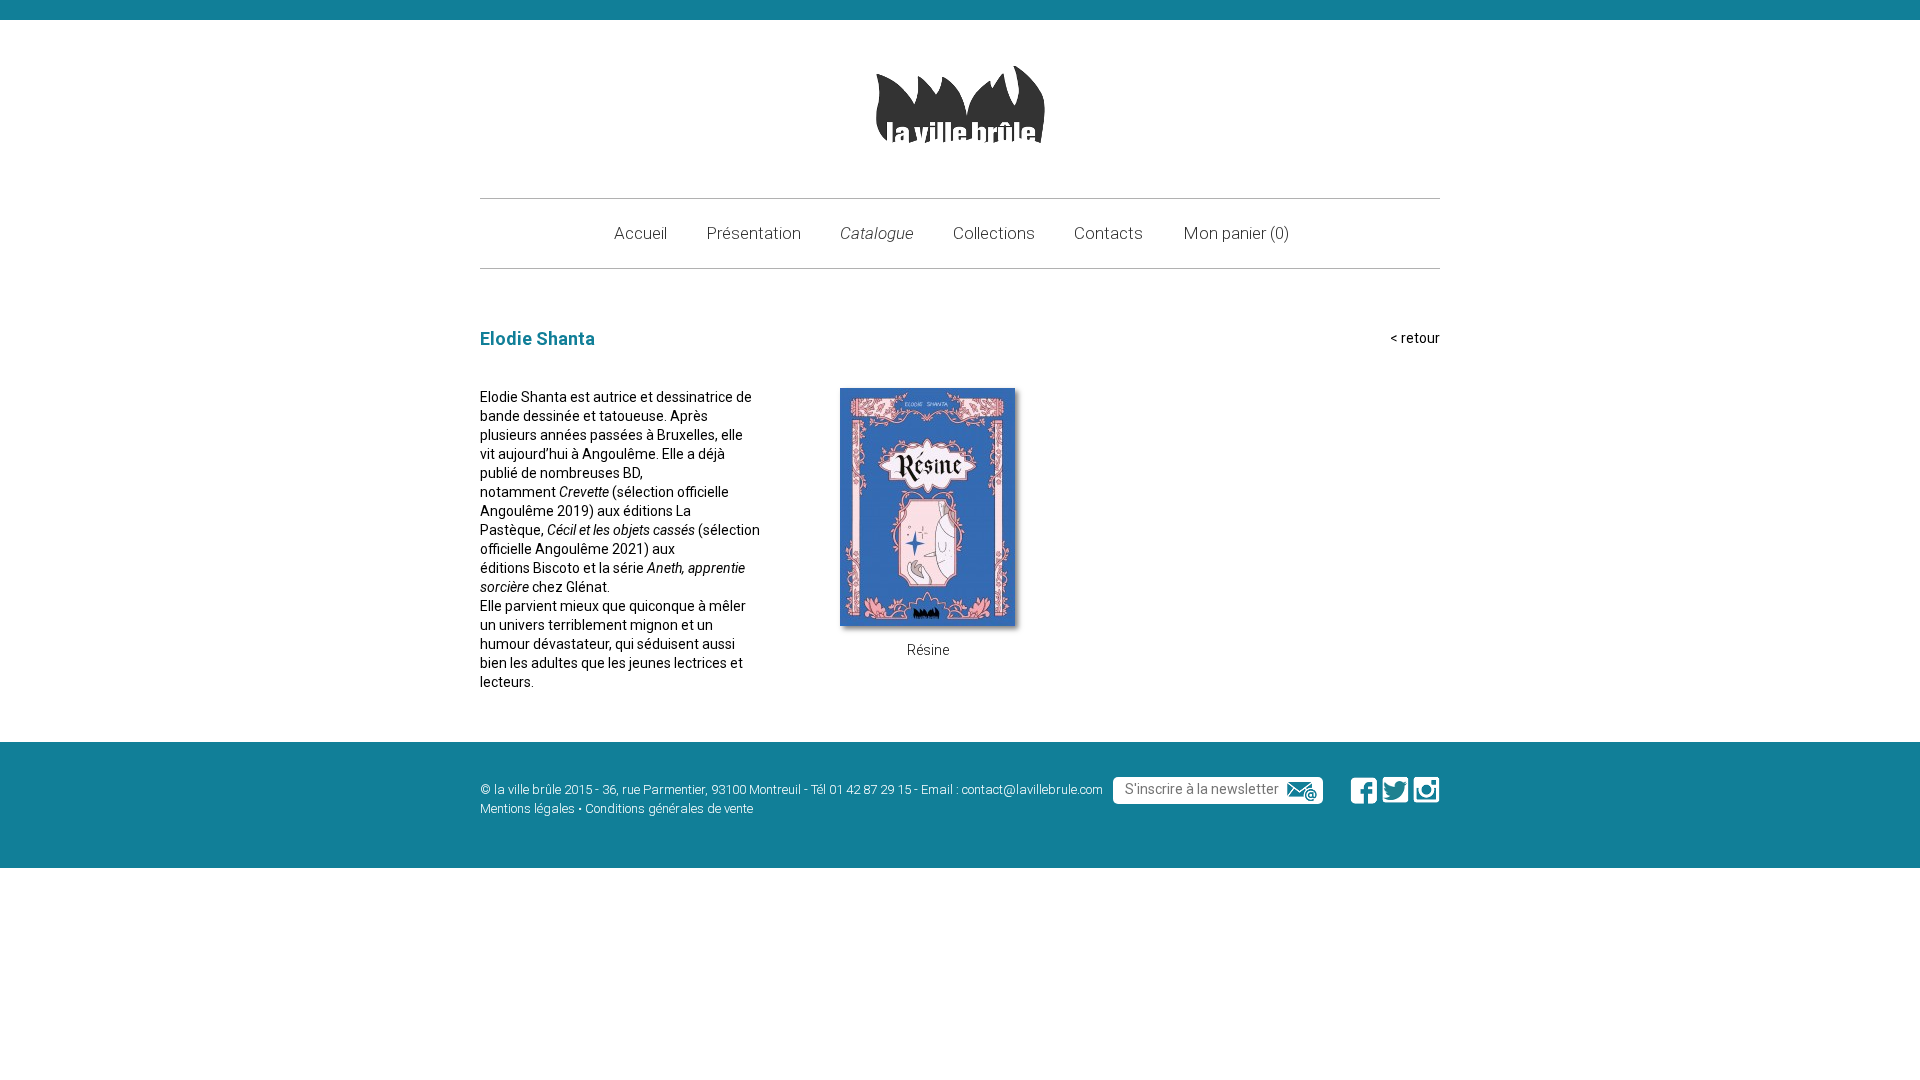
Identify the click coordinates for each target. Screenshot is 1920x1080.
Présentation (753, 233)
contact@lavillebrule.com (1032, 789)
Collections (994, 233)
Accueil (640, 233)
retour (1420, 338)
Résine (928, 650)
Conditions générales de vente (669, 808)
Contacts (1108, 233)
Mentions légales (527, 808)
